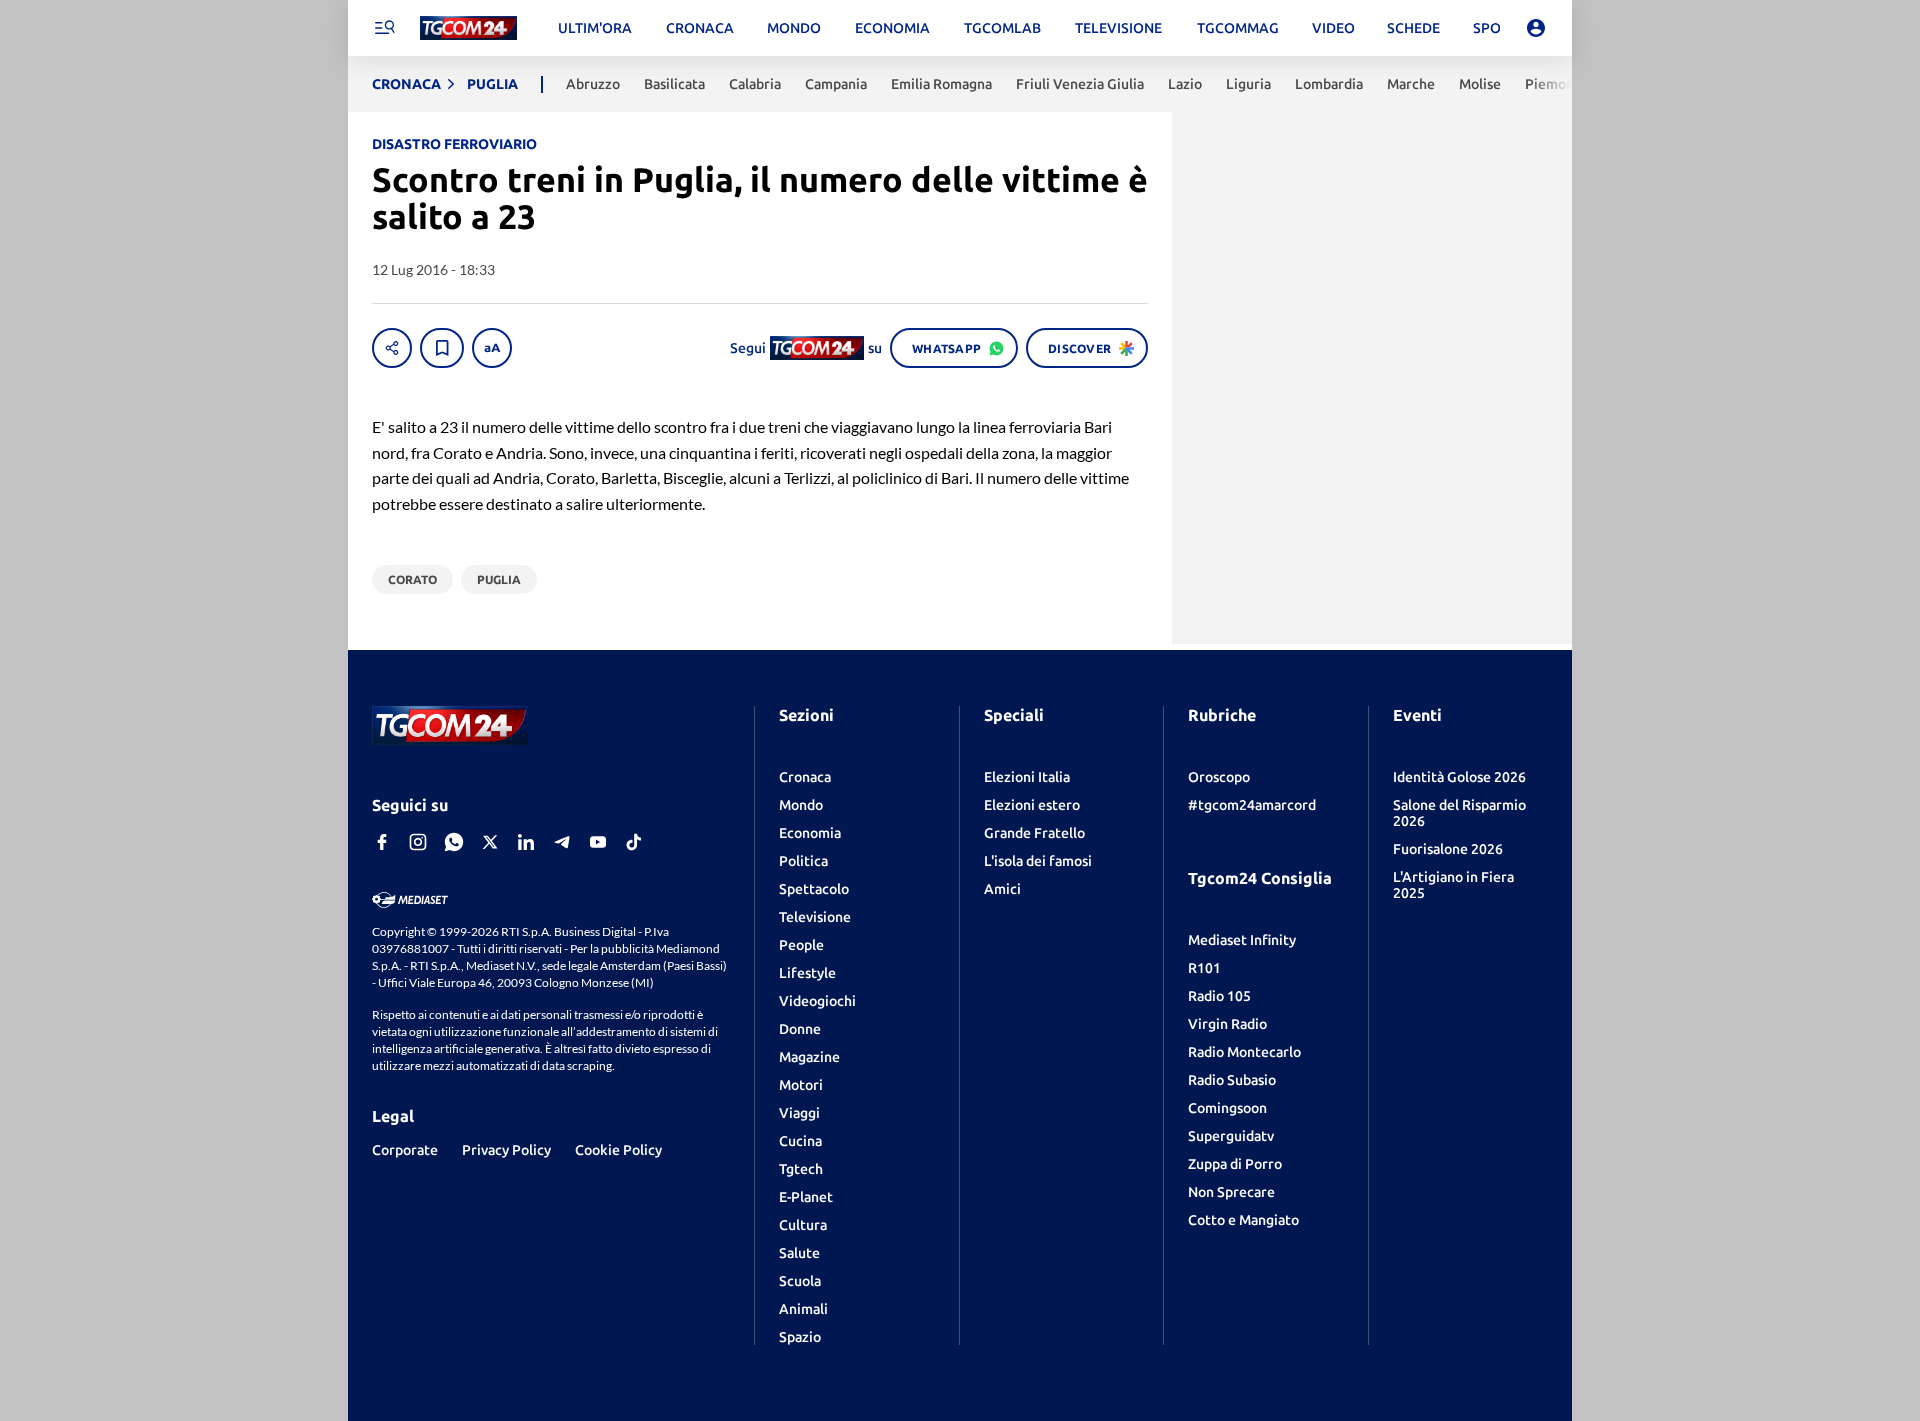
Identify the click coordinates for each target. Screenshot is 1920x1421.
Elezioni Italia (1027, 777)
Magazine (809, 1057)
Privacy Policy (506, 1150)
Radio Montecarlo (1244, 1052)
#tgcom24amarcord (1252, 805)
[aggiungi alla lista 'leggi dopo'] (442, 348)
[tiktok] (634, 842)
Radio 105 (1219, 996)
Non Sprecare (1231, 1192)
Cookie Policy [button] (618, 1150)
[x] (490, 842)
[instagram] (418, 842)
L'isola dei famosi (1038, 861)
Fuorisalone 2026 (1448, 849)
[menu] (384, 28)
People (801, 945)
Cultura (803, 1225)
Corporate (405, 1150)
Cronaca (805, 777)
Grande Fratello (1034, 833)
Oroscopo (1219, 777)
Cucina (800, 1141)
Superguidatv (1231, 1136)
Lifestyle (807, 973)
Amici (1002, 889)
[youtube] (598, 842)
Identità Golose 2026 (1459, 777)
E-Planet (806, 1197)
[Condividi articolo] (392, 348)
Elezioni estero (1032, 805)
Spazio (800, 1337)
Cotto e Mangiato (1243, 1220)
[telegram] (562, 842)
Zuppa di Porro (1235, 1164)
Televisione (815, 917)
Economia (810, 833)
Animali (803, 1309)
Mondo (801, 805)
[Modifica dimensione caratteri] (492, 348)
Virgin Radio (1227, 1024)
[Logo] (468, 28)
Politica (803, 861)
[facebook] (382, 842)
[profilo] (1536, 28)
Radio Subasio (1232, 1080)
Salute (799, 1253)
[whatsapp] (454, 842)
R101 (1204, 968)
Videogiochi (817, 1001)
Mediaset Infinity (1242, 940)
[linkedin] (526, 842)
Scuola (800, 1281)
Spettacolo (814, 889)
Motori (801, 1085)
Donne (800, 1029)
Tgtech (801, 1169)
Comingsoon (1227, 1108)
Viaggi (799, 1113)
